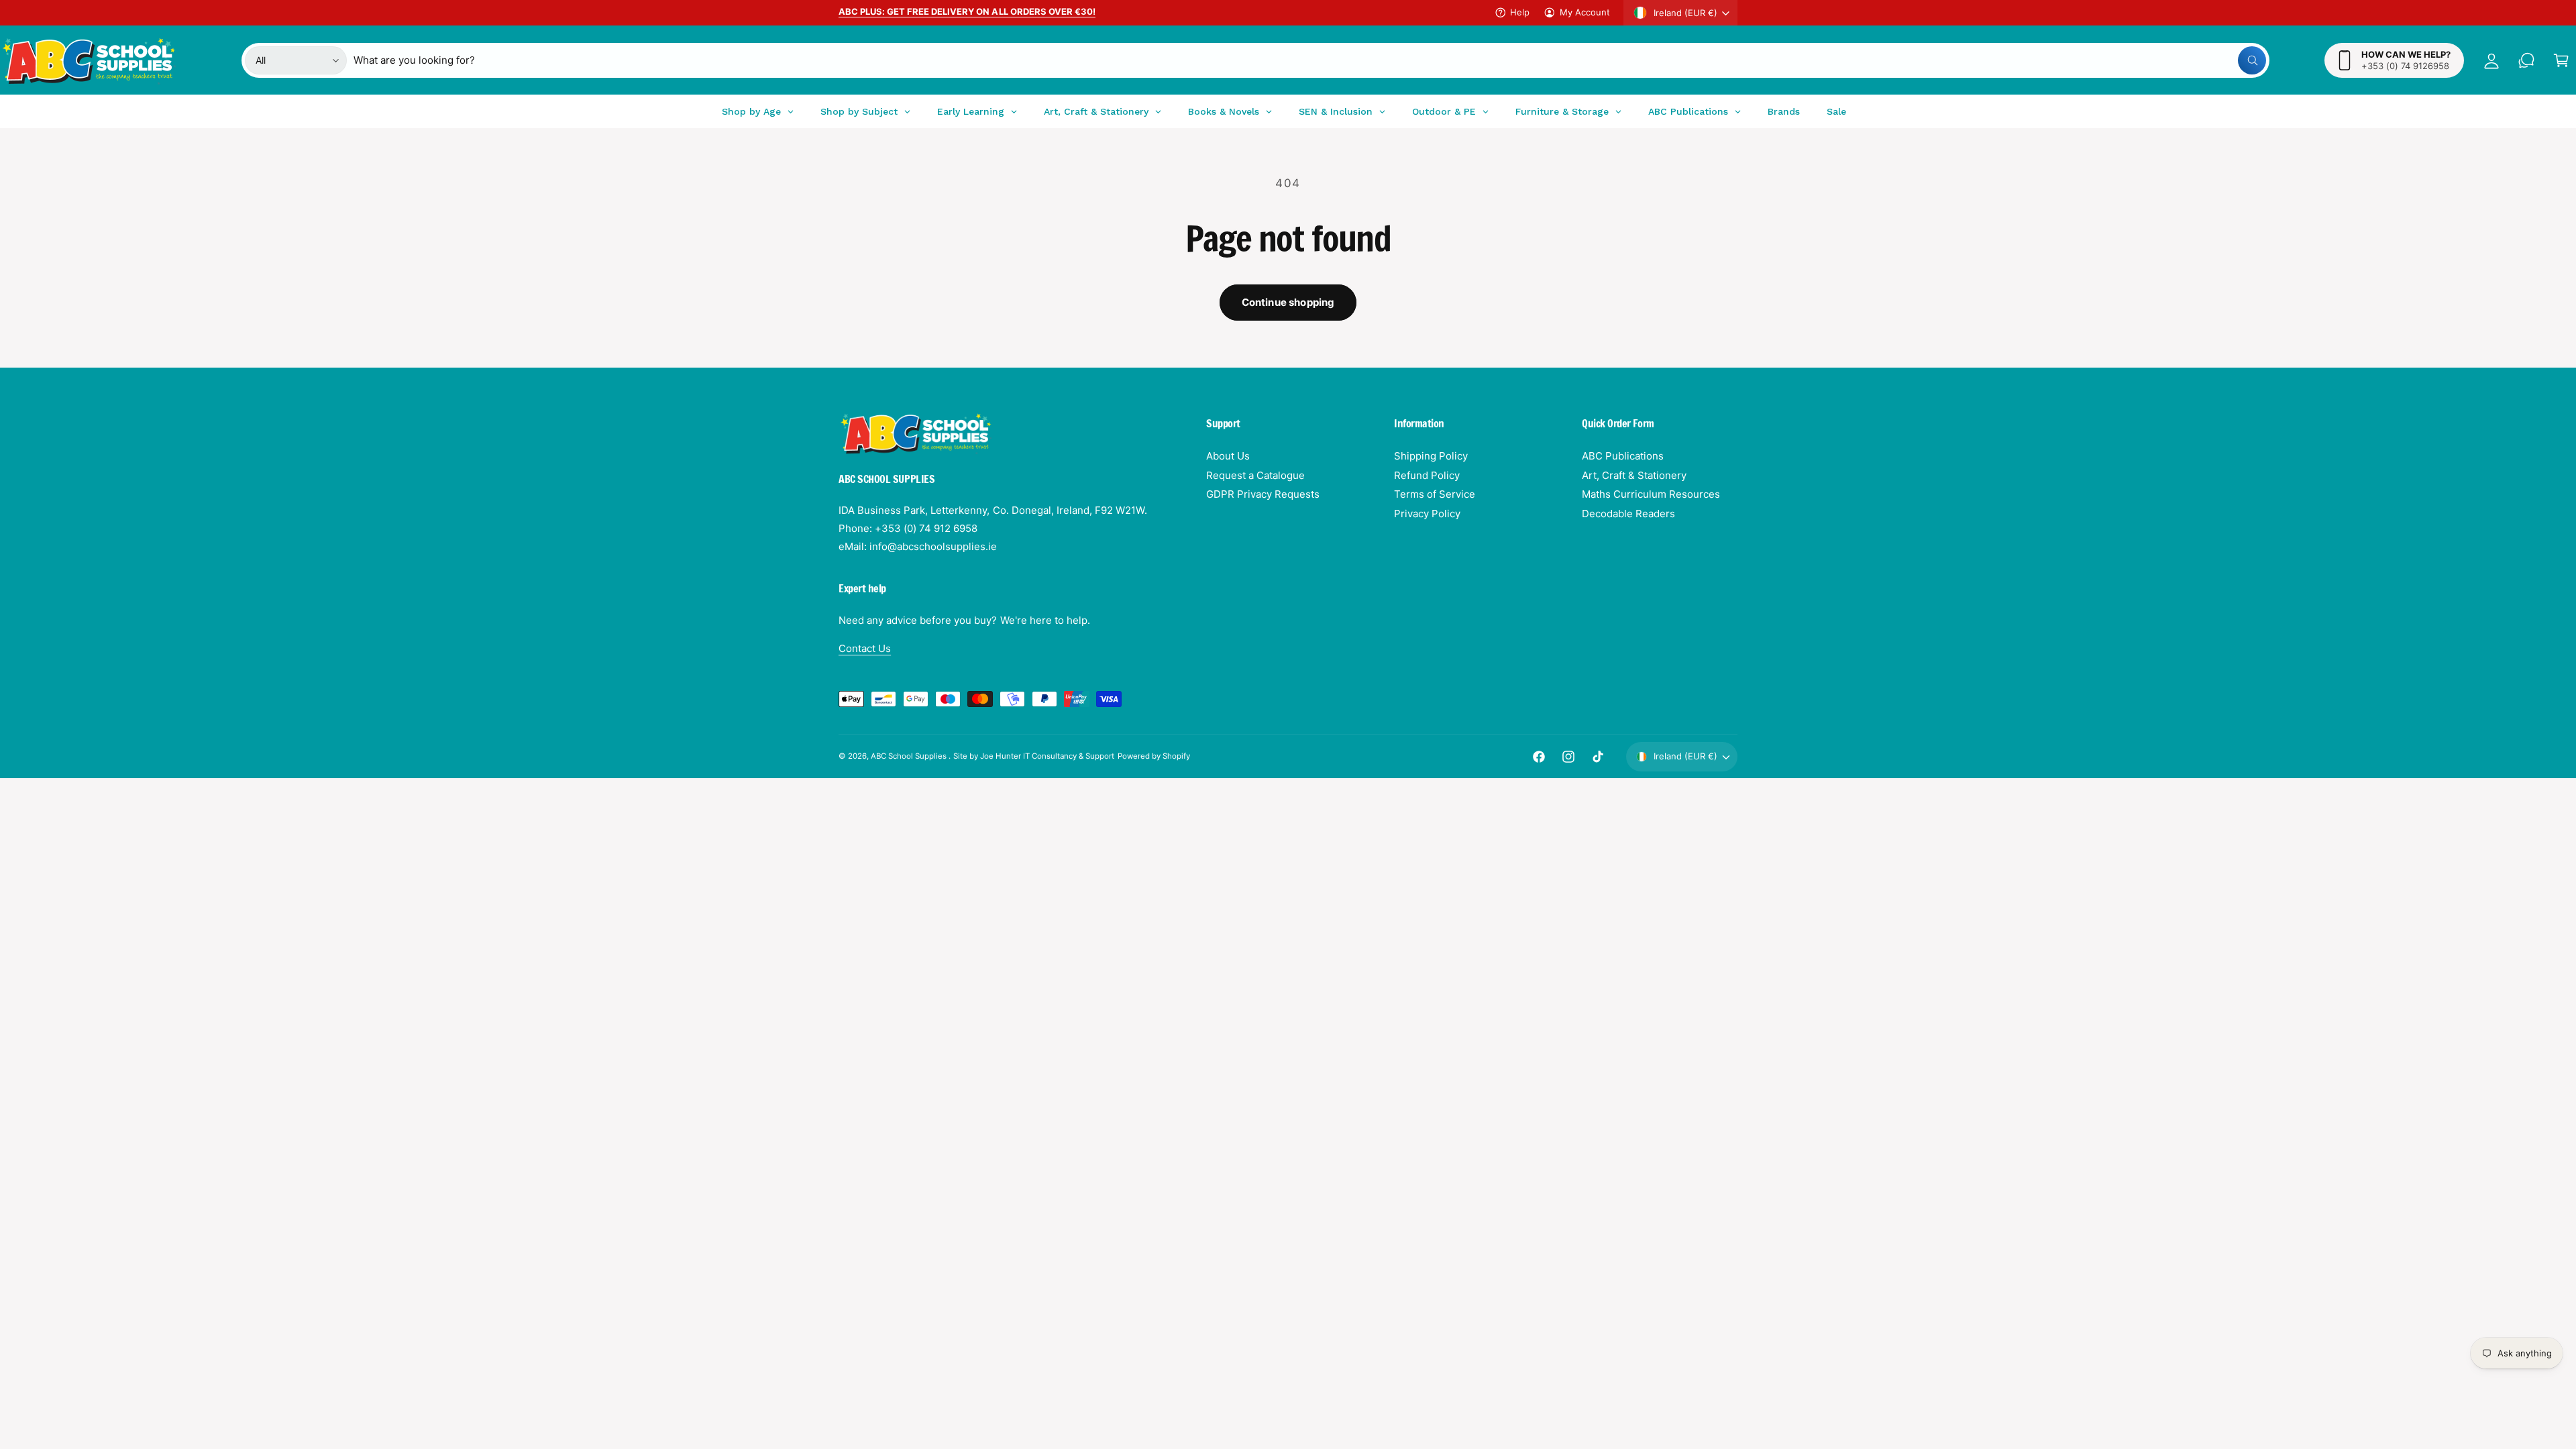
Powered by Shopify (1154, 756)
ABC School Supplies (910, 756)
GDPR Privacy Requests (1263, 494)
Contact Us (865, 648)
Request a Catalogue (1255, 475)
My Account (1585, 12)
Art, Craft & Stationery (1634, 475)
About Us (1228, 456)
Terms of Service (1435, 494)
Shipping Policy (1431, 456)
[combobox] (1310, 60)
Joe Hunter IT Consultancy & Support (1048, 756)
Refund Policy (1427, 475)
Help (1520, 12)
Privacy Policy (1427, 514)
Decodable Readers (1628, 514)
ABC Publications (1623, 456)
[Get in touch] (2526, 60)
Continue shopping (1288, 302)
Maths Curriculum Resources (1651, 494)
